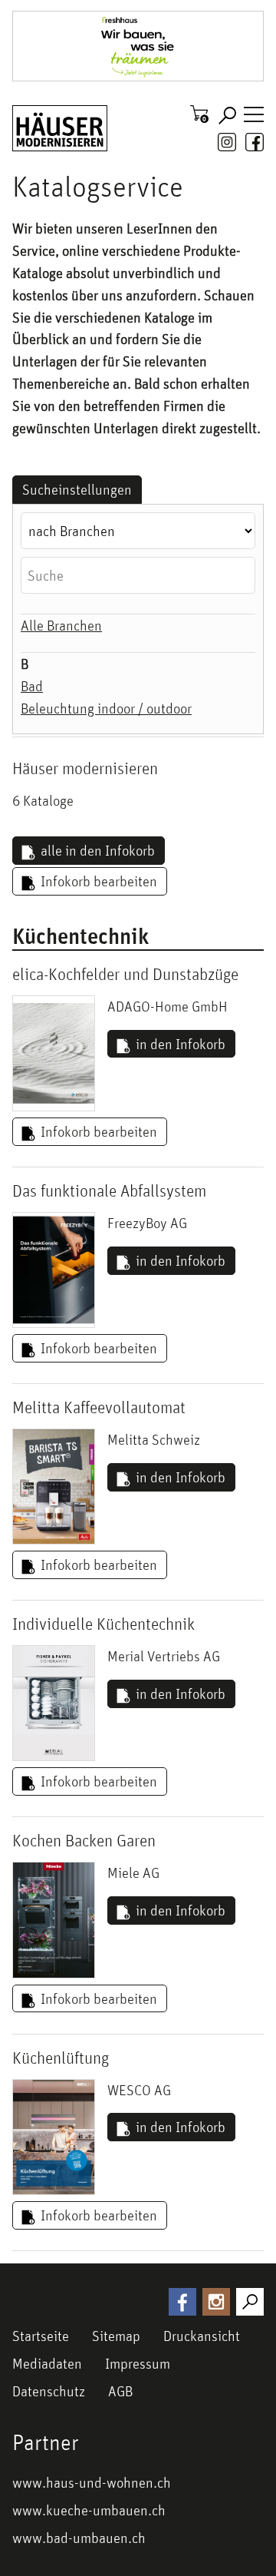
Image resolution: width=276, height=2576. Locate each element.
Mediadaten (47, 2363)
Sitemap (116, 2336)
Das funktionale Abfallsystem (109, 1190)
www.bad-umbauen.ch (79, 2538)
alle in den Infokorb (98, 850)
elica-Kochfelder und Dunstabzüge (125, 974)
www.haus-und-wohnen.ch (92, 2482)
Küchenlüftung (61, 2058)
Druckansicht (202, 2336)
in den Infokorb (181, 1044)
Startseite (41, 2336)
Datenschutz (49, 2391)
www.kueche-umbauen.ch (89, 2510)
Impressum (138, 2363)
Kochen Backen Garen (84, 1840)
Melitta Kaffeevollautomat (99, 1407)
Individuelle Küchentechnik (103, 1624)
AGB (120, 2391)
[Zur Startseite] (60, 128)
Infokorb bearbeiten (99, 881)
